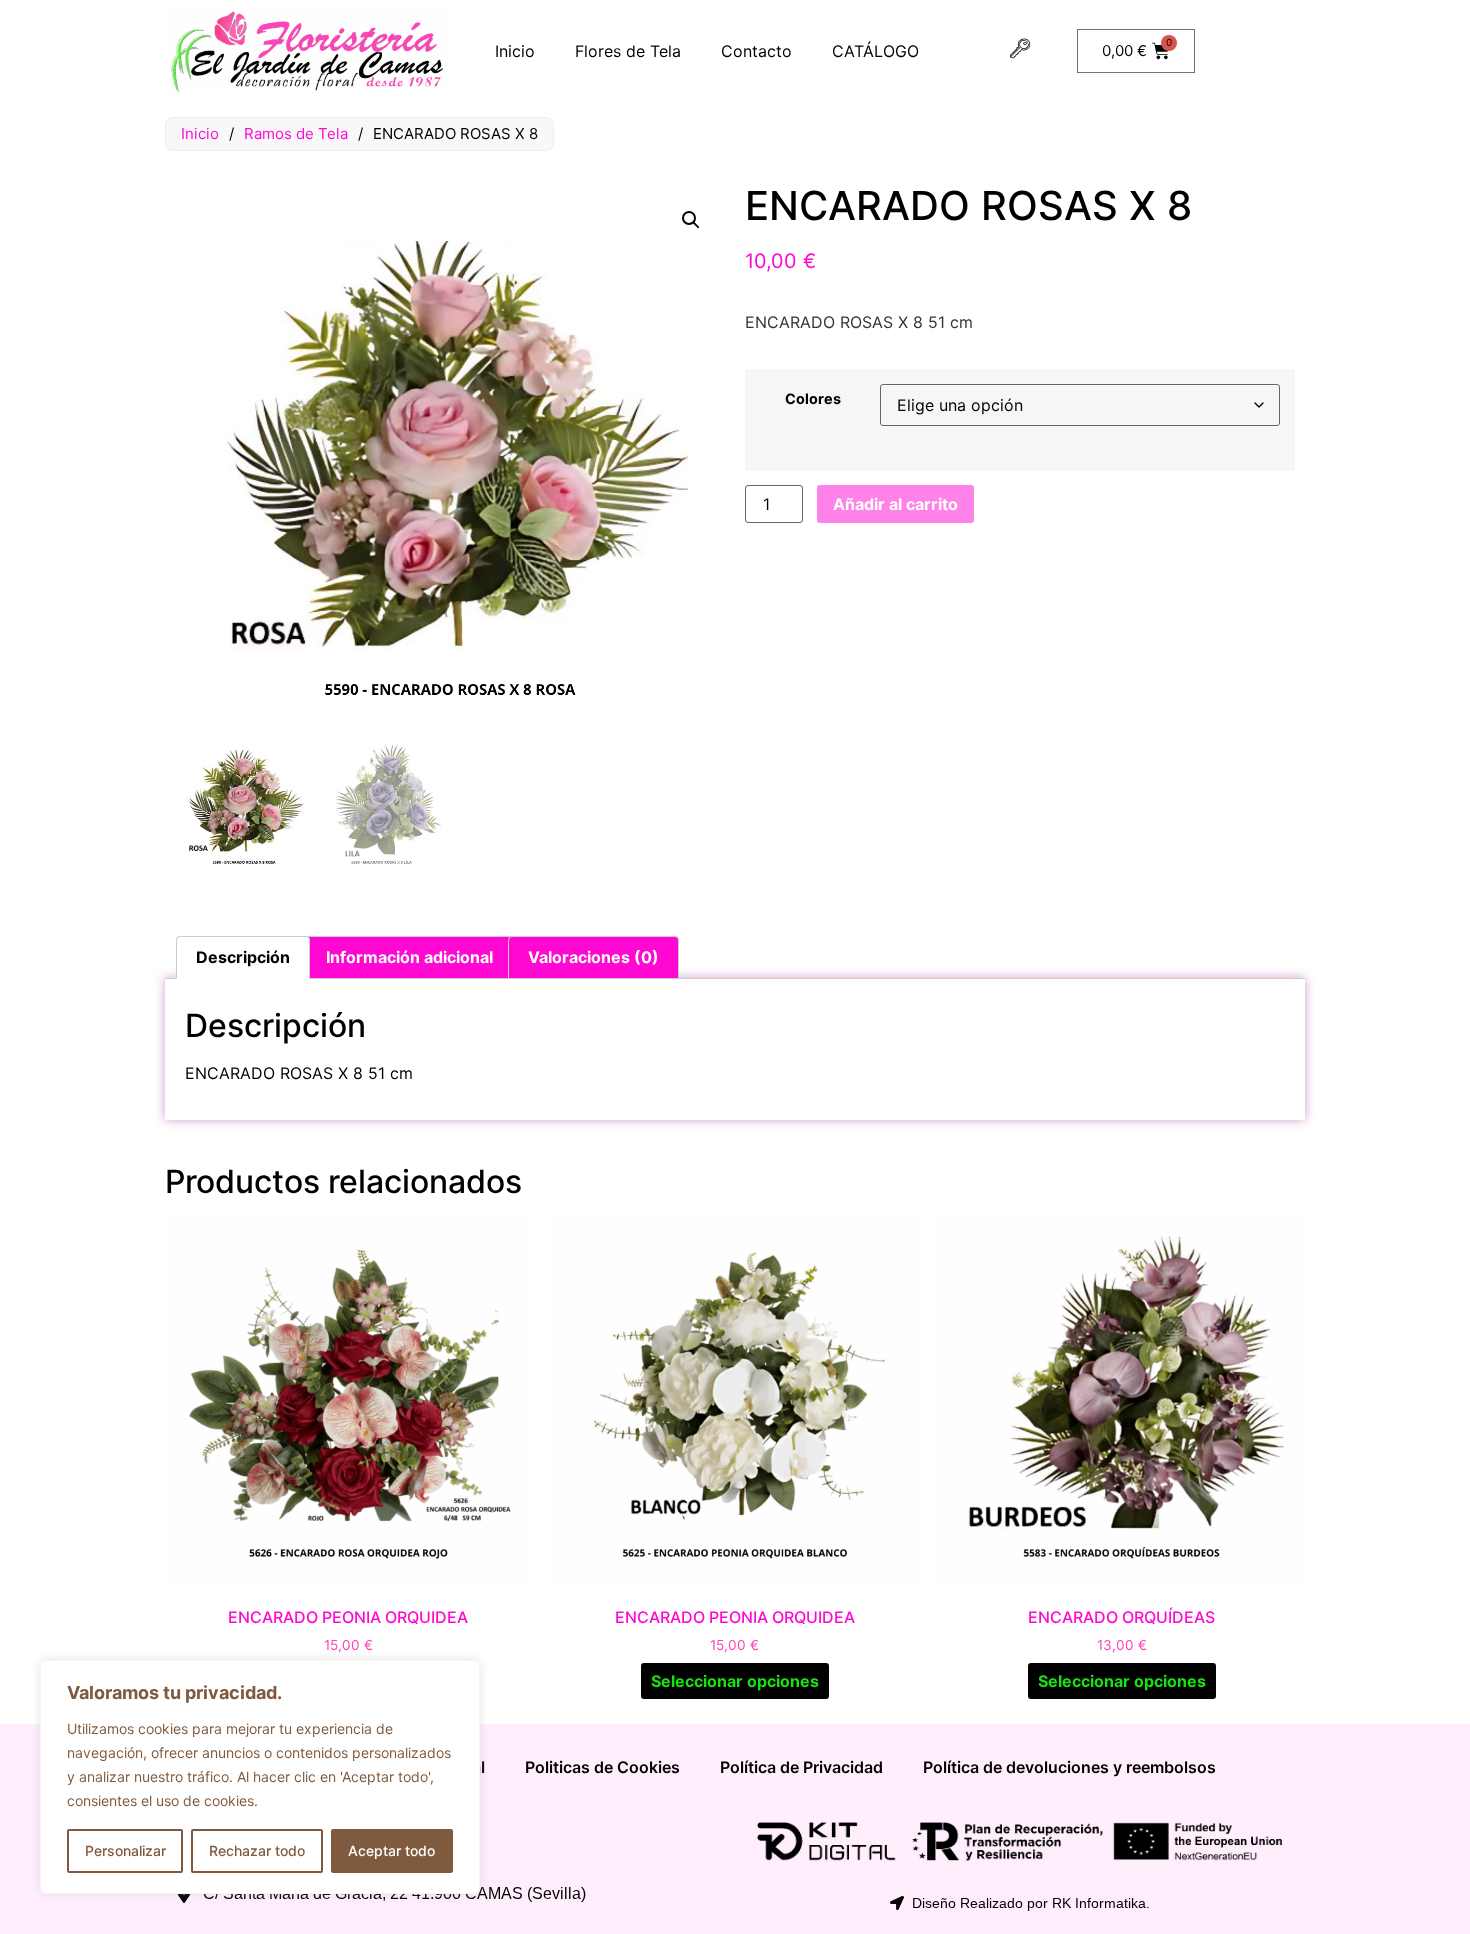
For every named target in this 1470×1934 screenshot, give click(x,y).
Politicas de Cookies (602, 1767)
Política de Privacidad (801, 1767)
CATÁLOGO (875, 51)
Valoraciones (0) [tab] (593, 957)
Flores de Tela (628, 51)
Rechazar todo (257, 1850)
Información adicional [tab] (409, 957)
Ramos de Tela (296, 133)
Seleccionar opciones (735, 1681)
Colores (813, 399)
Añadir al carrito (895, 504)
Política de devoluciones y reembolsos (1069, 1767)
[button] (691, 220)
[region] (260, 1777)
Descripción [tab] (243, 957)
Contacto (756, 51)
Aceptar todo (391, 1850)
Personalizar (125, 1850)
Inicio (515, 51)
